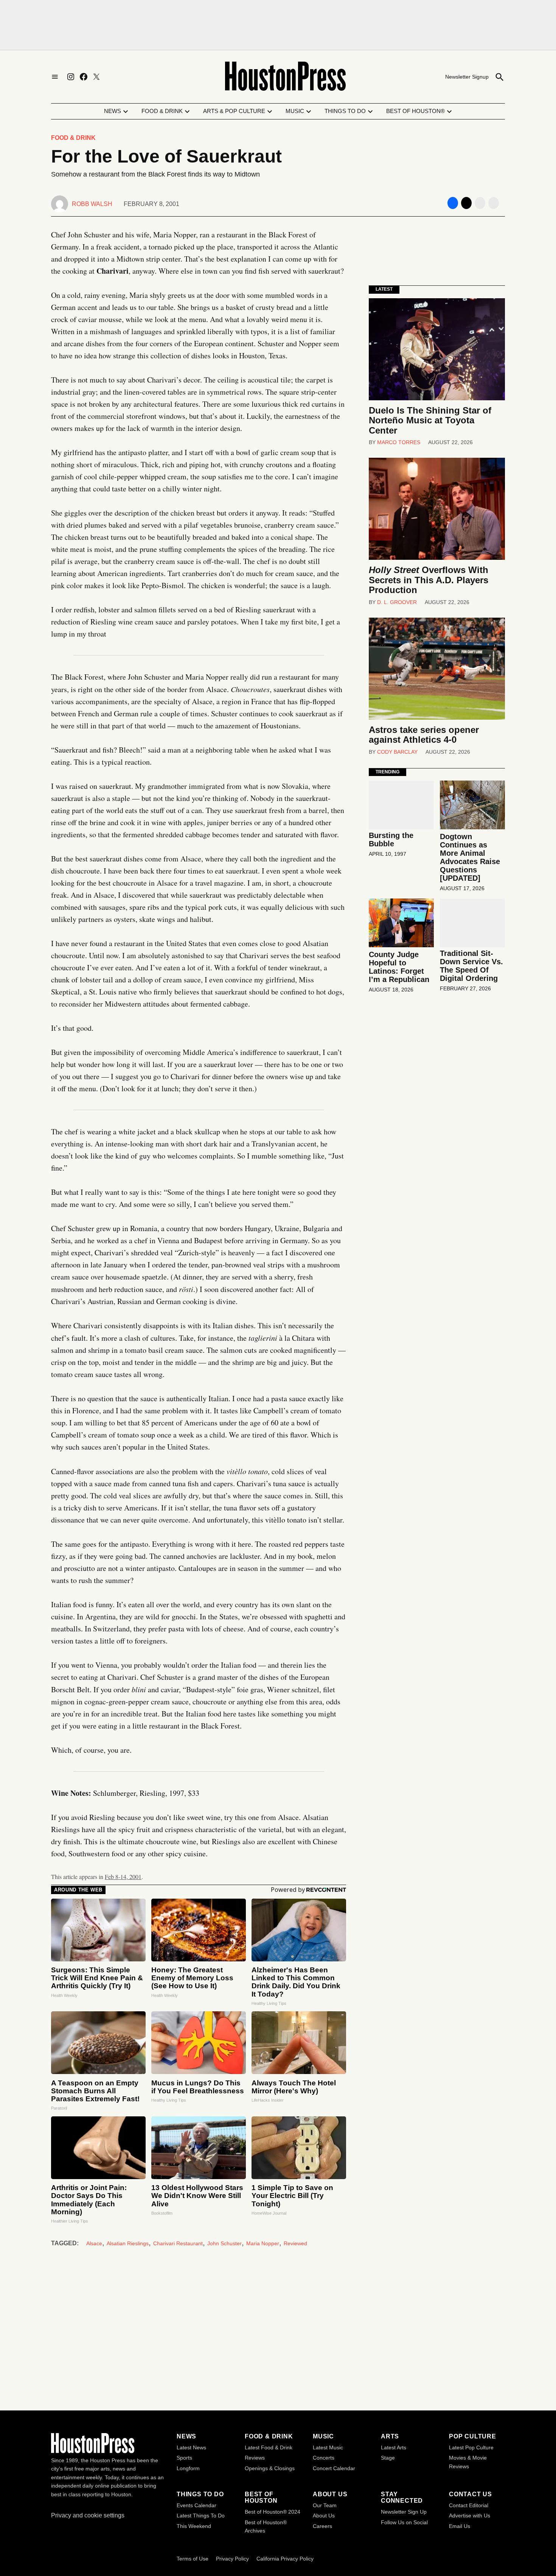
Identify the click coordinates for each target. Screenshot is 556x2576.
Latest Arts (394, 2447)
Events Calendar (196, 2505)
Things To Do (345, 111)
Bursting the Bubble (391, 840)
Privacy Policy (232, 2559)
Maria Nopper (263, 2243)
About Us (324, 2516)
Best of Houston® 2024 (273, 2512)
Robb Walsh (92, 204)
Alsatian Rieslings (128, 2243)
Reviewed (295, 2243)
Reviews (255, 2458)
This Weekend (194, 2526)
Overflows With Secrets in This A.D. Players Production (429, 580)
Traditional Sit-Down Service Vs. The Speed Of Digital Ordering (471, 966)
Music (295, 111)
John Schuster (224, 2243)
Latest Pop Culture (471, 2447)
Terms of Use (193, 2559)
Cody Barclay (397, 752)
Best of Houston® (415, 111)
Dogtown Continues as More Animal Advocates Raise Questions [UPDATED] (470, 857)
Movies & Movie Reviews (468, 2462)
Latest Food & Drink (269, 2447)
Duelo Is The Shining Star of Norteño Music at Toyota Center (430, 420)
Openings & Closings (270, 2468)
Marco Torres (399, 442)
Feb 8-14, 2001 (123, 1877)
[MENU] (55, 77)
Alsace (94, 2243)
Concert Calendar (334, 2468)
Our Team (325, 2505)
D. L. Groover (397, 602)
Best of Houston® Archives (266, 2526)
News (113, 111)
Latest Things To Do (201, 2516)
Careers (322, 2526)
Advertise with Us (470, 2516)
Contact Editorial (469, 2505)
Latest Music (328, 2447)
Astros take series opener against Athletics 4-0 (424, 735)
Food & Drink (162, 111)
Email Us (460, 2526)
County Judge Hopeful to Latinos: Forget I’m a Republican (399, 967)
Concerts (324, 2458)
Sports (184, 2458)
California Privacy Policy (285, 2559)
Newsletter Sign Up (404, 2512)
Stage (388, 2458)
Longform (188, 2468)
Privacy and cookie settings (88, 2515)
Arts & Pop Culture (234, 111)
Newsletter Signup (467, 77)
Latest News (191, 2447)
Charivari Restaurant (178, 2243)
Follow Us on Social (404, 2522)
